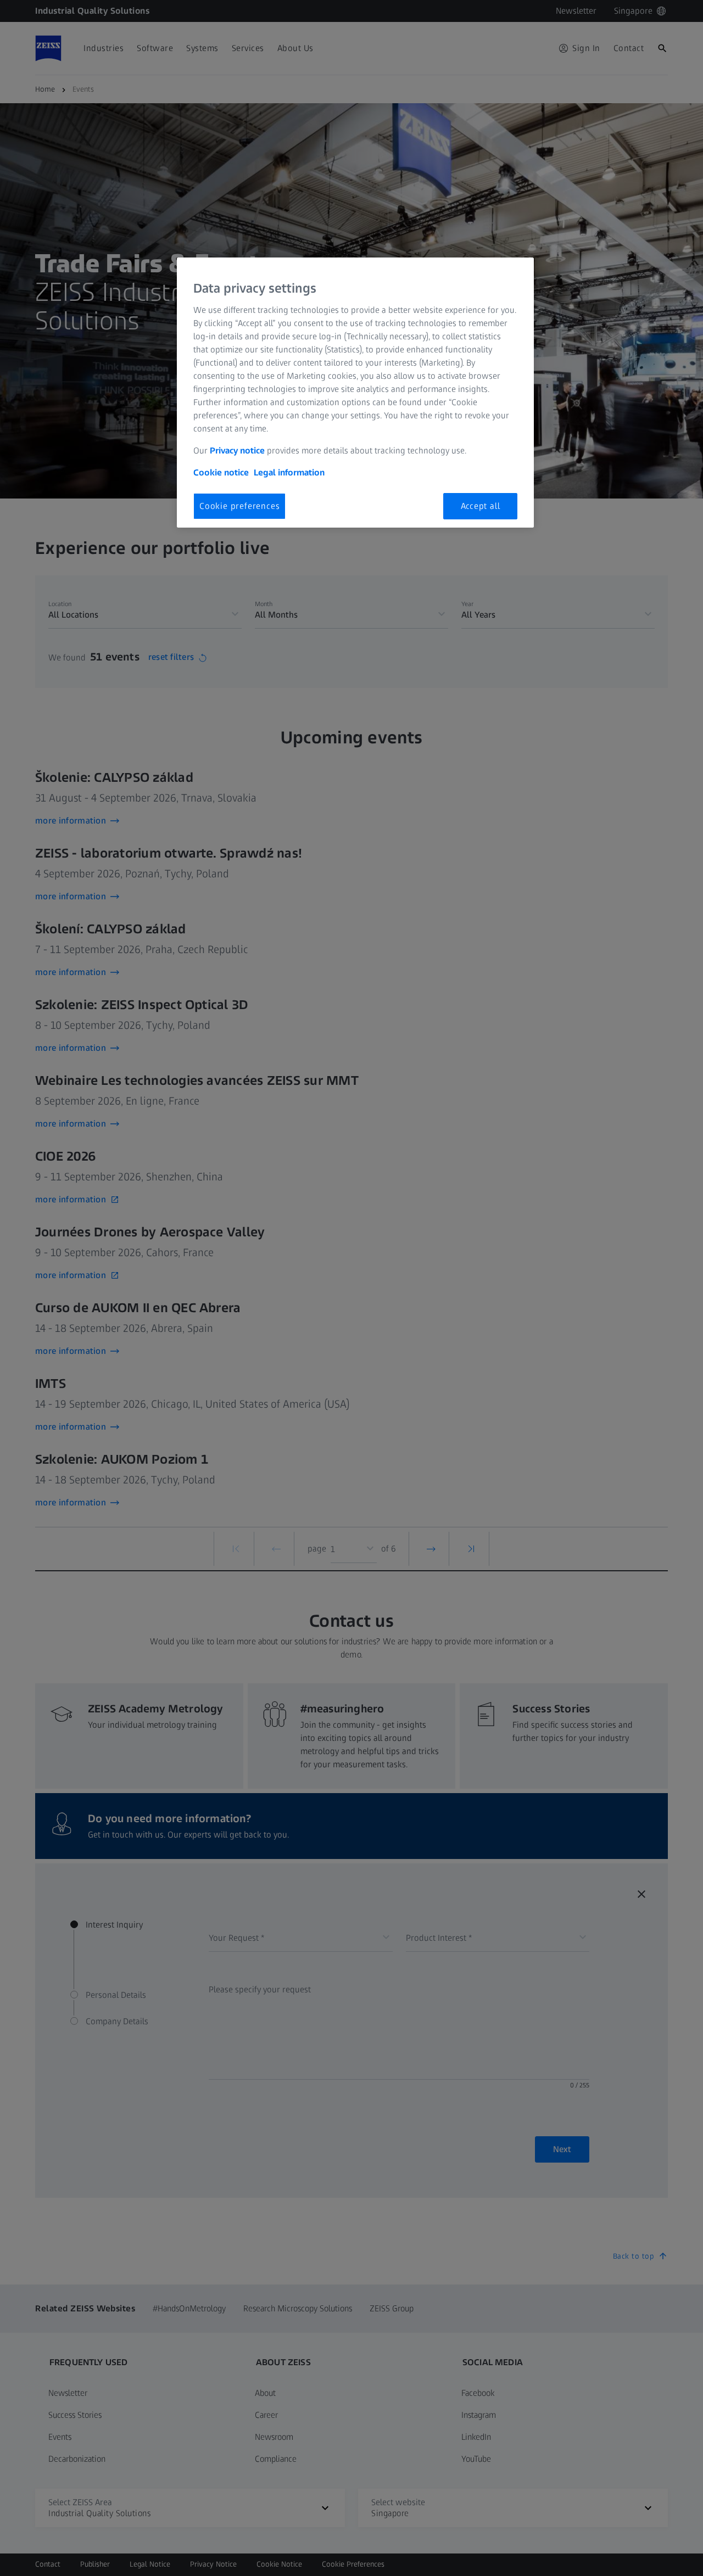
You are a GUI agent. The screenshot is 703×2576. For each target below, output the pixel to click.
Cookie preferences (239, 506)
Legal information (289, 472)
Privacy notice (237, 450)
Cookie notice (221, 472)
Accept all (481, 506)
